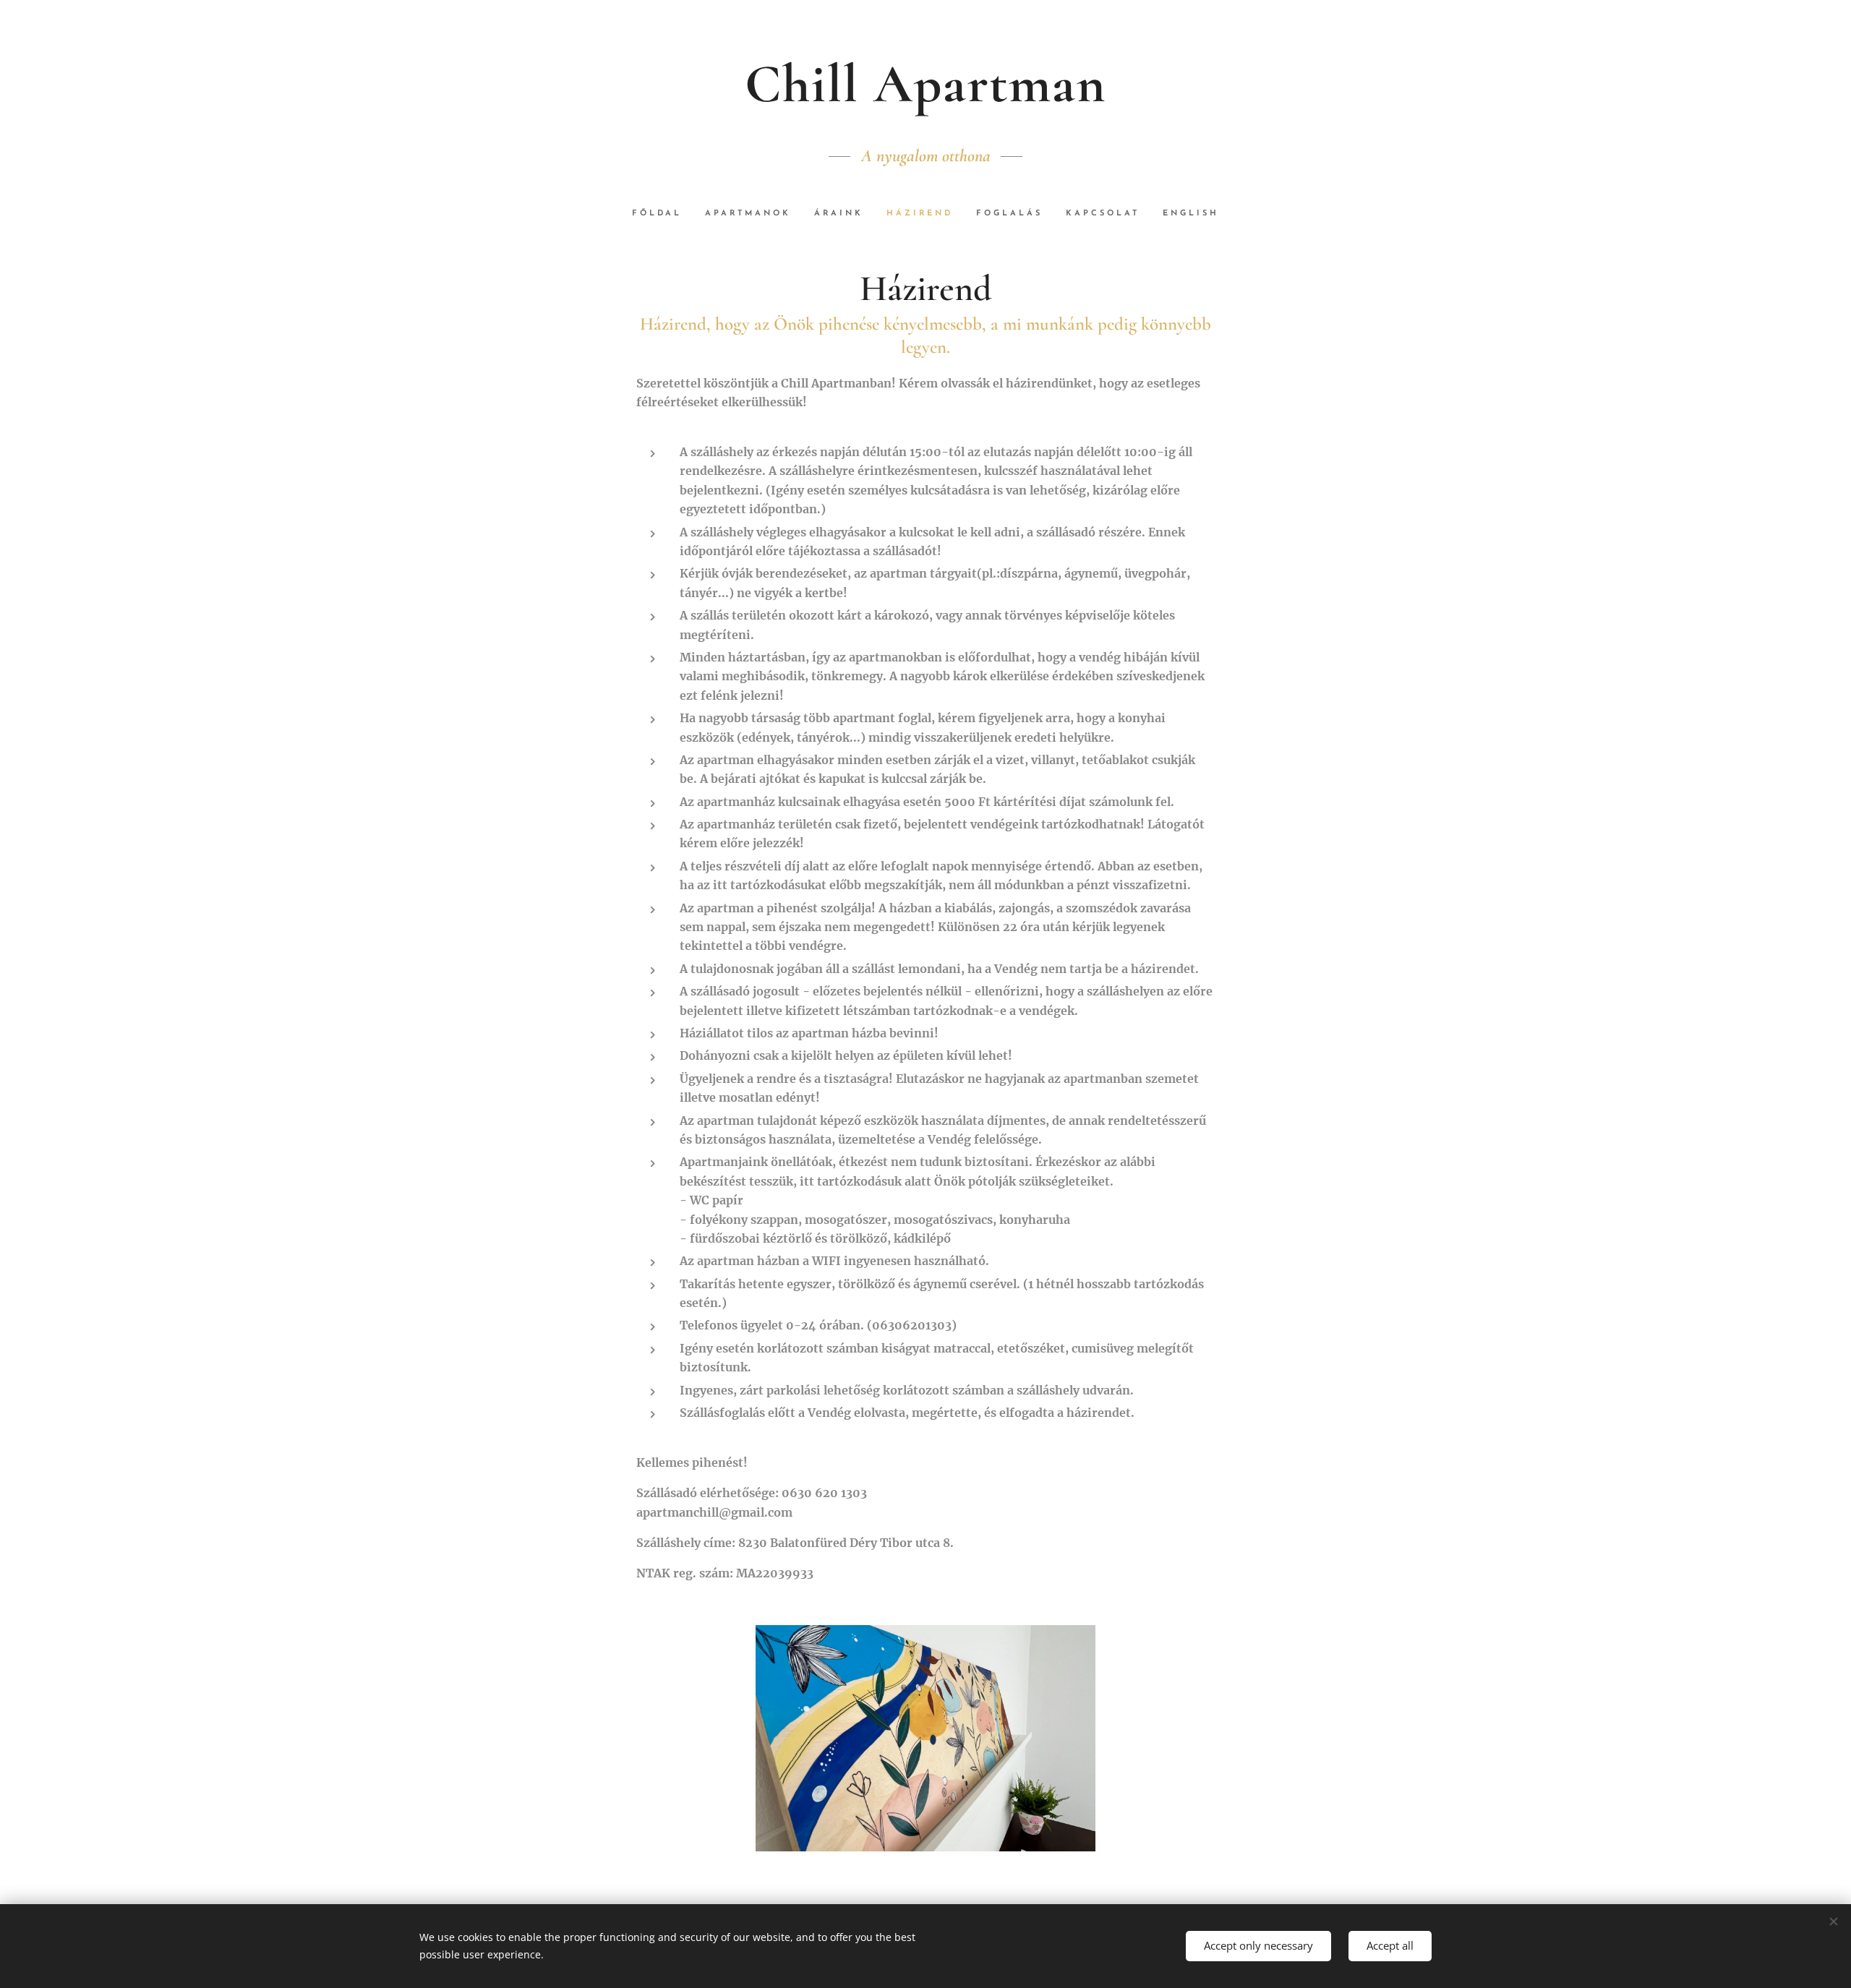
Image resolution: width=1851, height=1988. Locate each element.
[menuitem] (663, 214)
